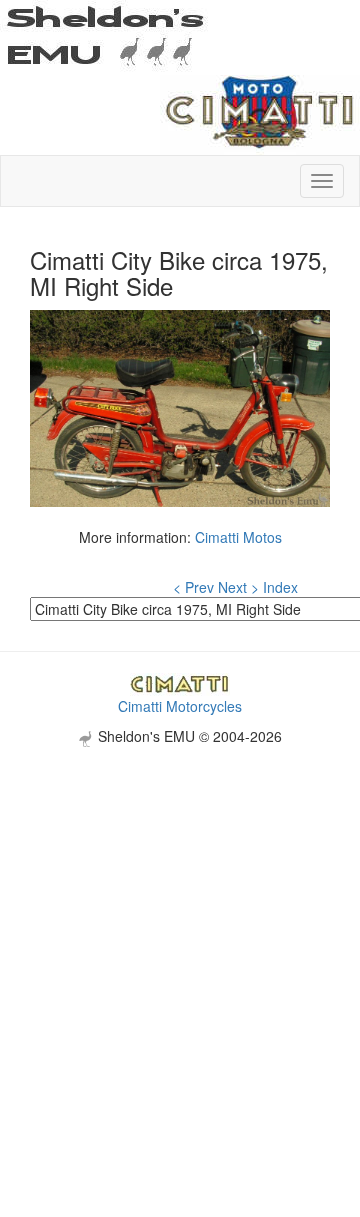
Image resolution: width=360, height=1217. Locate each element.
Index (280, 587)
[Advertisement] (180, 927)
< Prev (193, 587)
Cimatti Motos (238, 537)
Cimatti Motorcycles (180, 706)
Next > (238, 587)
